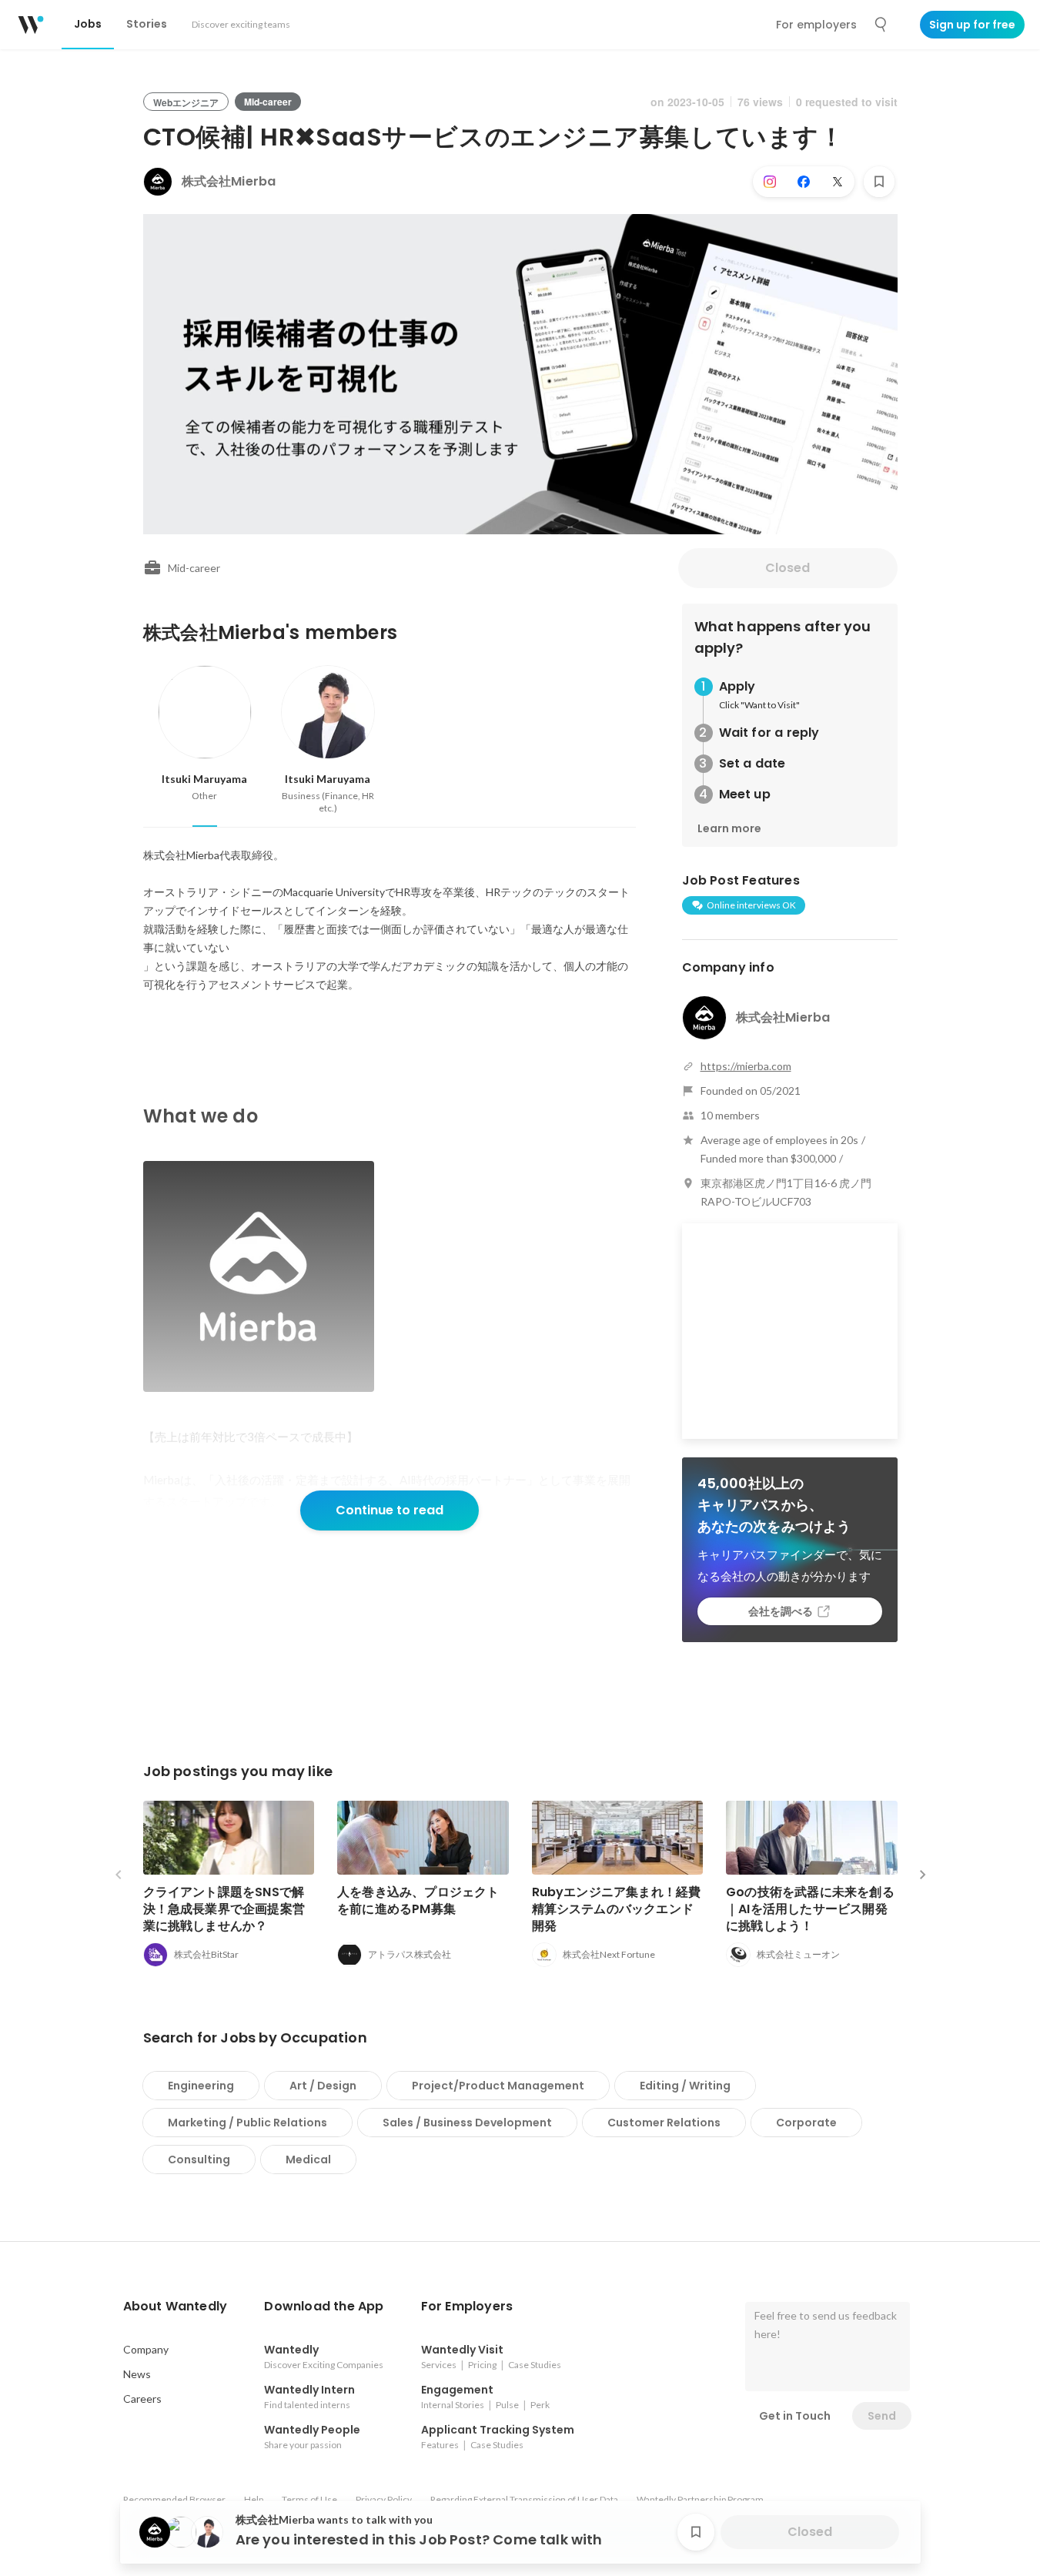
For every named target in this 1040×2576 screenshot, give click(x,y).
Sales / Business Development (467, 2123)
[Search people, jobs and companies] (881, 25)
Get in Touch (795, 2416)
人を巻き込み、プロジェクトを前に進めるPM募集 (418, 1900)
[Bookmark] (879, 182)
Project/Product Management (498, 2086)
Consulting (199, 2159)
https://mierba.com (746, 1066)
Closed (788, 568)
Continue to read (390, 1510)
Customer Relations (664, 2123)
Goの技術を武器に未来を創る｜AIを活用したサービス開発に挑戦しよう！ (810, 1909)
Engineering (201, 2086)
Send (882, 2416)
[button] (176, 2307)
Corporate (806, 2123)
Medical (308, 2159)
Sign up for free (972, 25)
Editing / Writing (685, 2086)
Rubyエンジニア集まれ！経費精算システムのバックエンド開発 (617, 1909)
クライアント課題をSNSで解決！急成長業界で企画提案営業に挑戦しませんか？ (224, 1909)
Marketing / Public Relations (247, 2123)
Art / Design (323, 2086)
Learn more (729, 828)
